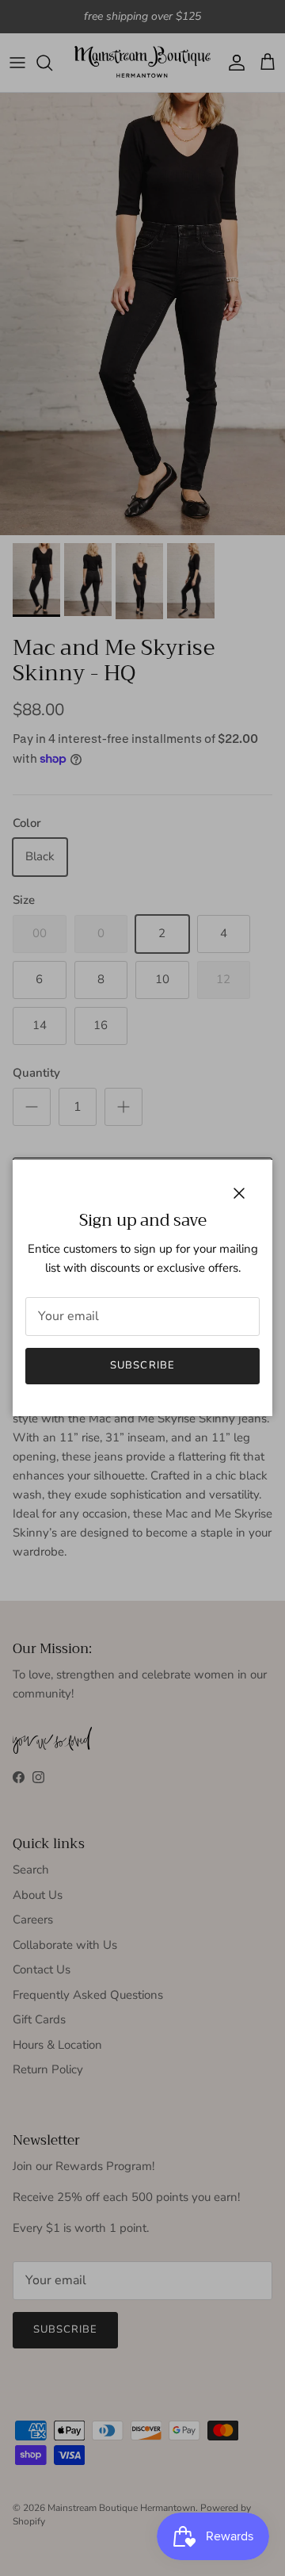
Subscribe (142, 1365)
